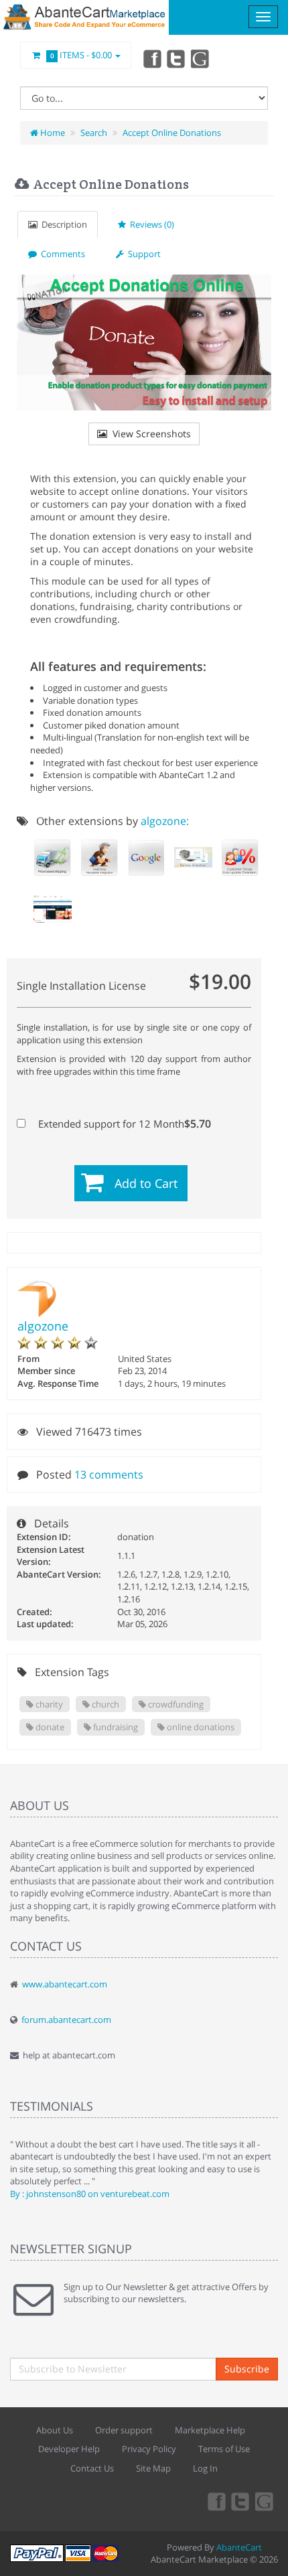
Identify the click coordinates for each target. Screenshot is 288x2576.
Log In (205, 2468)
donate (49, 1727)
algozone (43, 1326)
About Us (55, 2430)
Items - (81, 55)
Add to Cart (146, 1183)
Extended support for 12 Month (123, 1124)
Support (142, 254)
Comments (61, 254)
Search (94, 133)
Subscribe (247, 2369)
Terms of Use (224, 2449)
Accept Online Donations (172, 133)
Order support (124, 2430)
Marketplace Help (210, 2430)
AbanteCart (239, 2547)
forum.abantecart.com (66, 2020)
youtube (201, 58)
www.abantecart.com (65, 1984)
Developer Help (69, 2449)
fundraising (115, 1727)
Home (52, 133)
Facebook (151, 58)
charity (48, 1704)
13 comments (109, 1474)
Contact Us (92, 2468)
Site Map (153, 2468)
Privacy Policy (149, 2449)
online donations (200, 1727)
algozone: (165, 821)
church (104, 1704)
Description (62, 224)
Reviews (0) (150, 224)
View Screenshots (149, 434)
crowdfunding (175, 1704)
